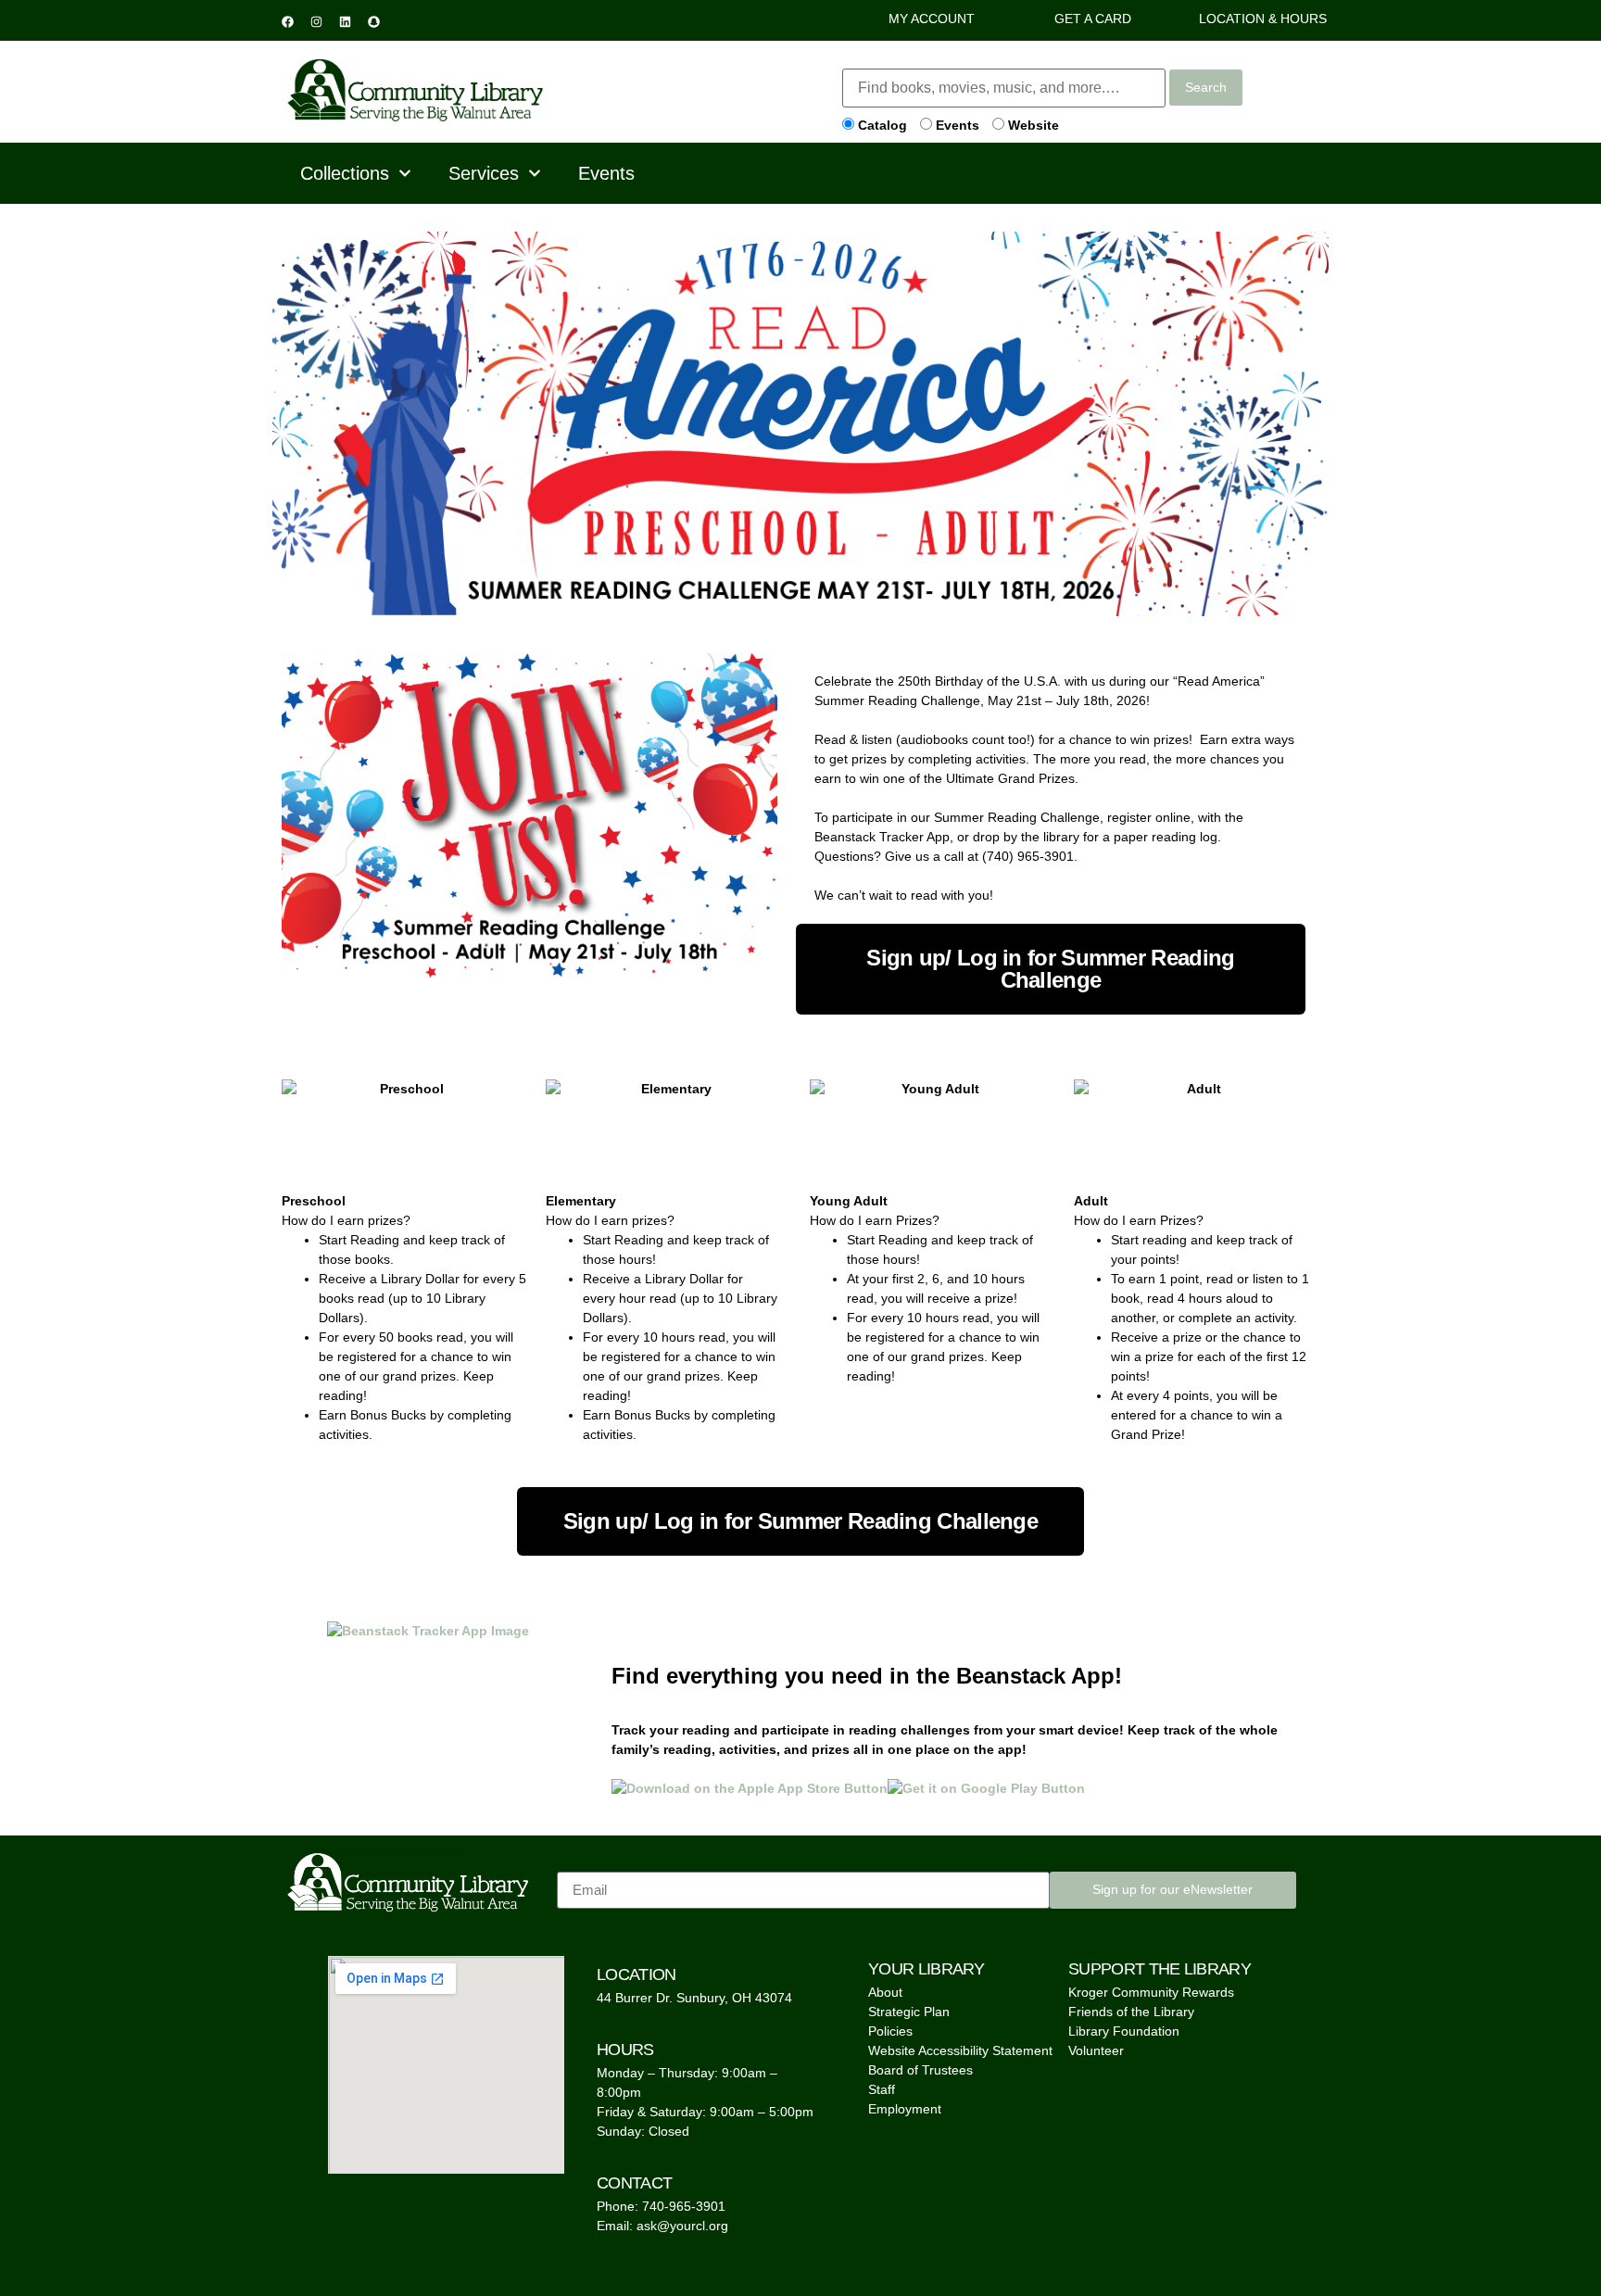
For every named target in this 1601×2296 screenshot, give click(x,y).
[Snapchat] (373, 21)
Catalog (881, 125)
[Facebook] (287, 21)
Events (956, 125)
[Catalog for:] (1004, 88)
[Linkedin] (345, 21)
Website (1032, 125)
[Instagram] (316, 21)
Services (484, 173)
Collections (345, 173)
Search (1206, 87)
